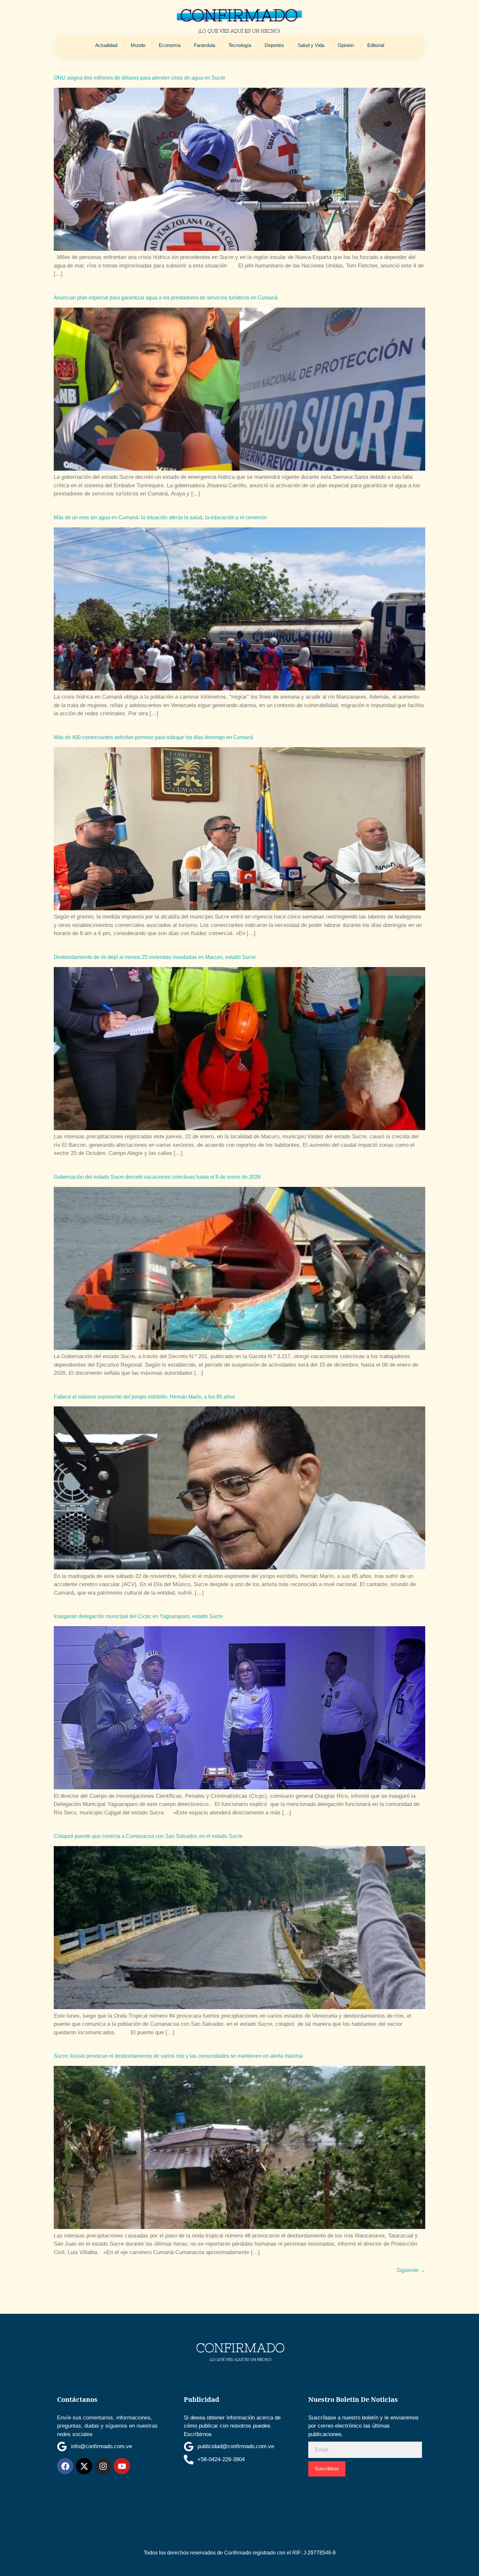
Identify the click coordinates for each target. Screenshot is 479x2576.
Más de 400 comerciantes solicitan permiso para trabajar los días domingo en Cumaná (153, 737)
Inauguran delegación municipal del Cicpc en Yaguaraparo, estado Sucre (138, 1616)
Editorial (376, 45)
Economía (170, 45)
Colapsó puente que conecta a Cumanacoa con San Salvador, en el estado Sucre (148, 1836)
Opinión (346, 45)
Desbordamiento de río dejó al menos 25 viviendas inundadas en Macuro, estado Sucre (155, 957)
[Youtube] (122, 2466)
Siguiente (411, 2270)
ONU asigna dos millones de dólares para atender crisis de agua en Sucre (139, 78)
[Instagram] (103, 2466)
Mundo (138, 45)
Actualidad (106, 45)
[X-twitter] (84, 2466)
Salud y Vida (311, 45)
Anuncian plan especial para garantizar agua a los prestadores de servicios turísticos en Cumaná (166, 298)
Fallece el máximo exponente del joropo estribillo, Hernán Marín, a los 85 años (144, 1397)
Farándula (204, 45)
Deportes (274, 45)
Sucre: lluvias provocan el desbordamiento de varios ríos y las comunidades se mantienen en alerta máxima (178, 2056)
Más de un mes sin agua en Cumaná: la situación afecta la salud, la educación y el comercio (160, 517)
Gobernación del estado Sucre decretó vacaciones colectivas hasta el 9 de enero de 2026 (157, 1177)
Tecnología (240, 45)
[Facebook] (65, 2466)
